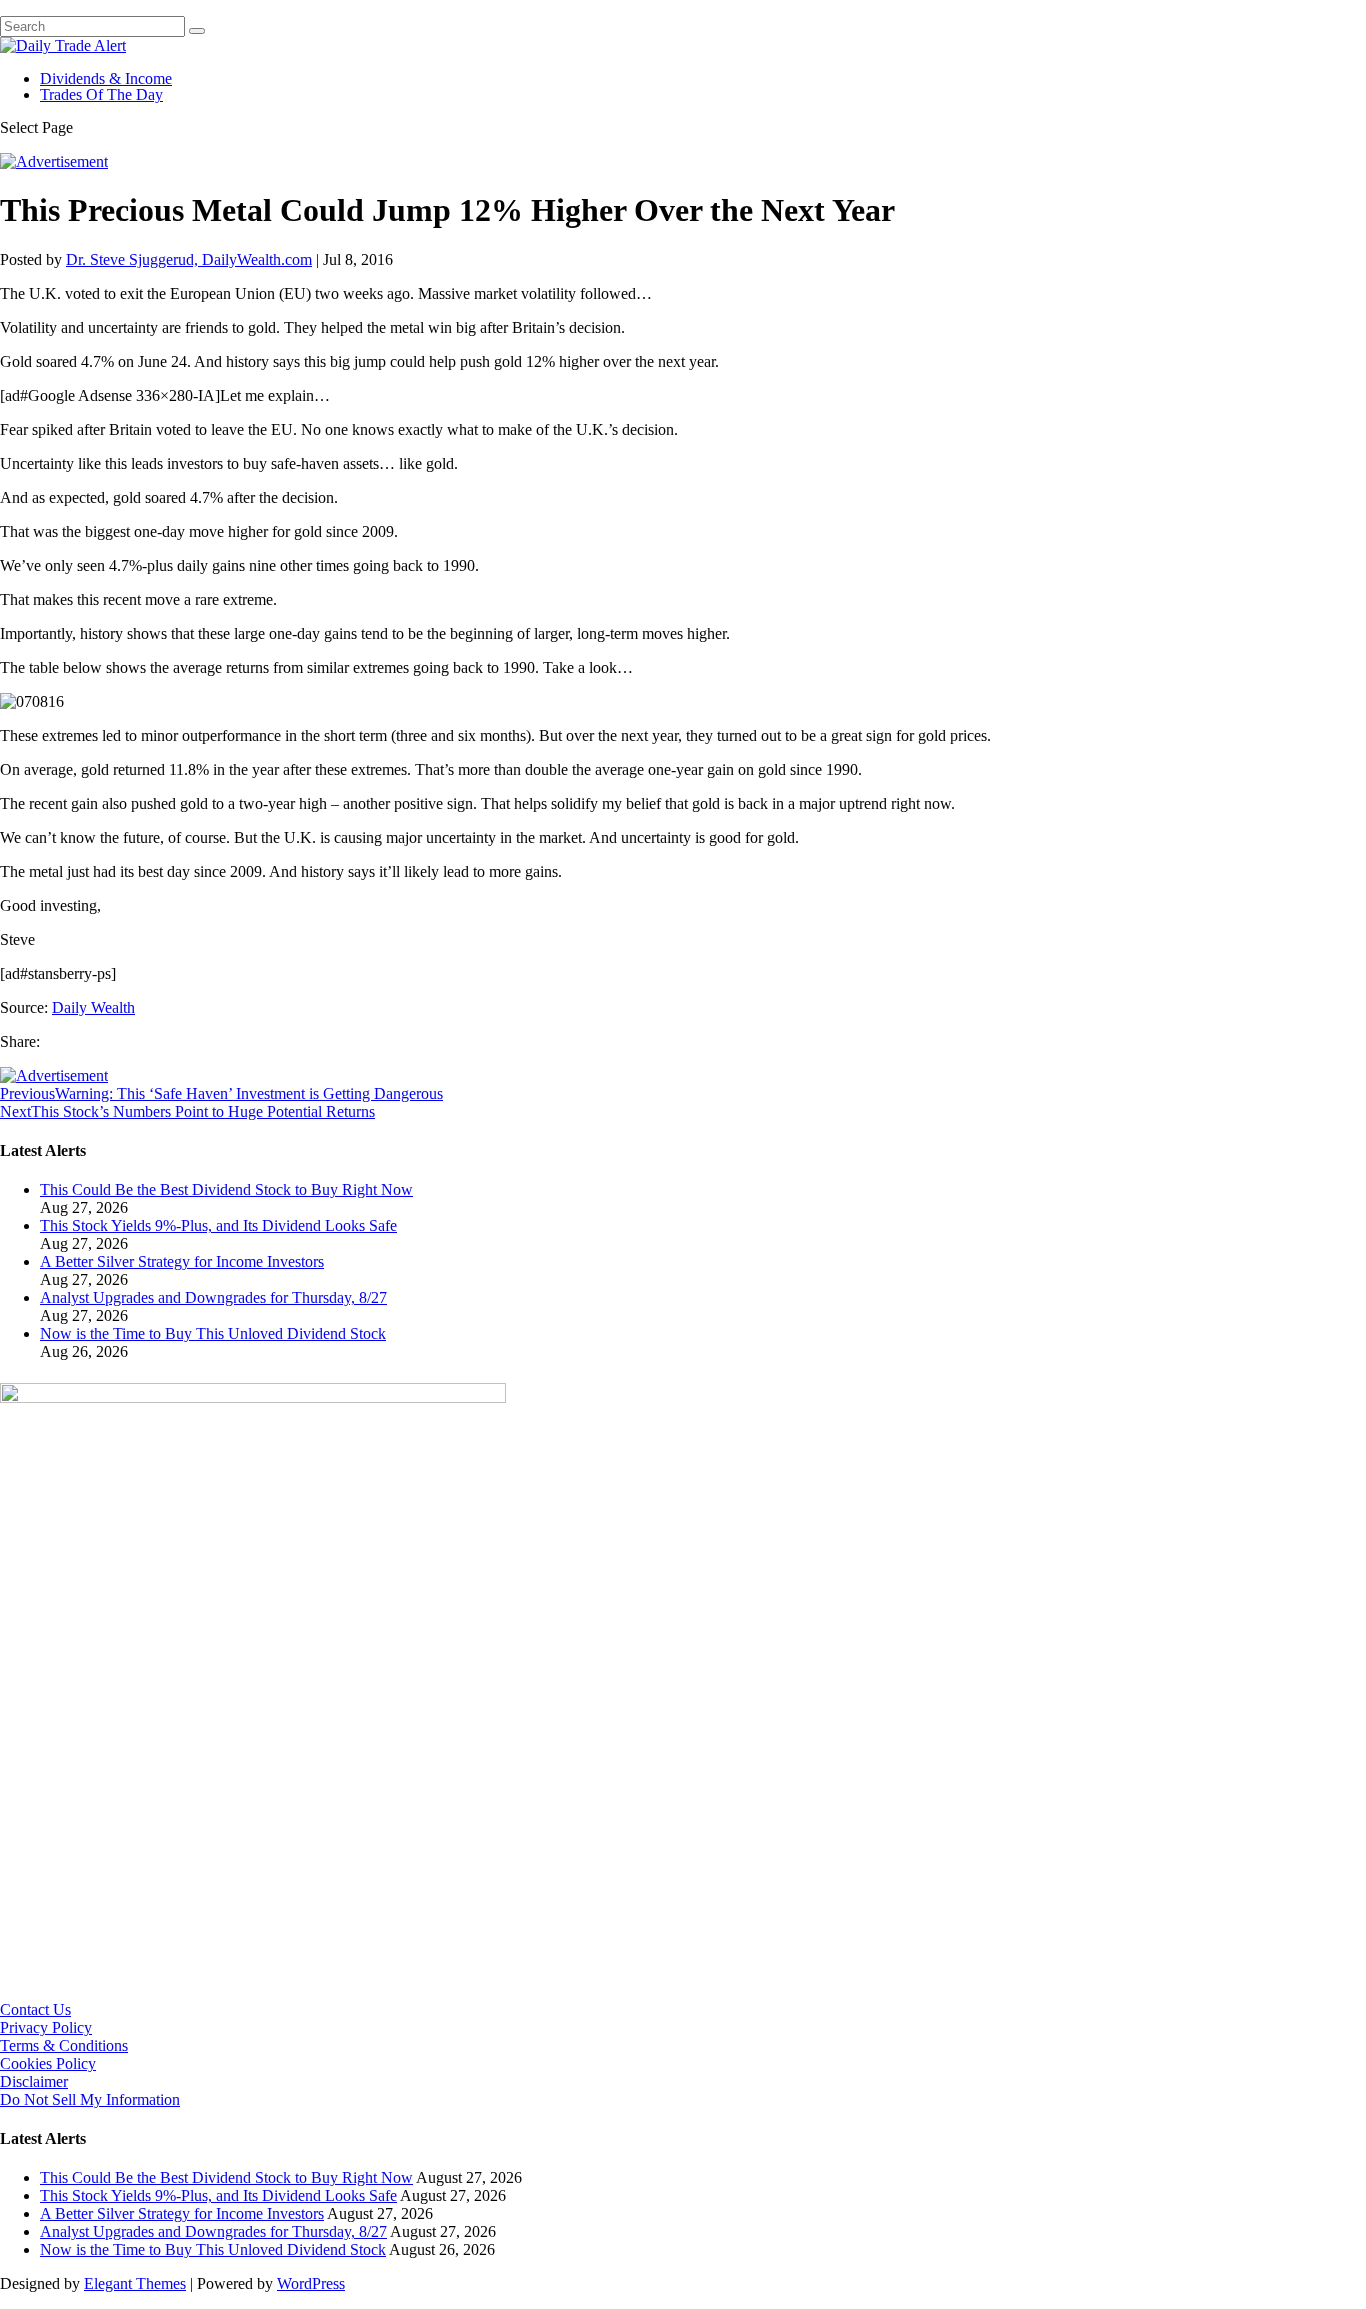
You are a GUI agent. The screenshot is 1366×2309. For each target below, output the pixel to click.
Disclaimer (34, 2081)
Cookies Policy (48, 2063)
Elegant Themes (135, 2283)
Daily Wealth (93, 1007)
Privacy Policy (46, 2027)
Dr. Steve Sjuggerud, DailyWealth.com (189, 259)
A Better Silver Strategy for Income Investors (182, 1261)
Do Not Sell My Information (90, 2099)
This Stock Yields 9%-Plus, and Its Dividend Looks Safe (218, 1225)
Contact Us (35, 2009)
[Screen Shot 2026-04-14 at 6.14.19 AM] (253, 1397)
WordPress (311, 2283)
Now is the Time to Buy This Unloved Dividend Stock (213, 1333)
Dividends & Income (106, 78)
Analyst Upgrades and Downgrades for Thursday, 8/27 (213, 1297)
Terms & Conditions (64, 2045)
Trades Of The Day (101, 94)
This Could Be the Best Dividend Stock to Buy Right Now (226, 1189)
